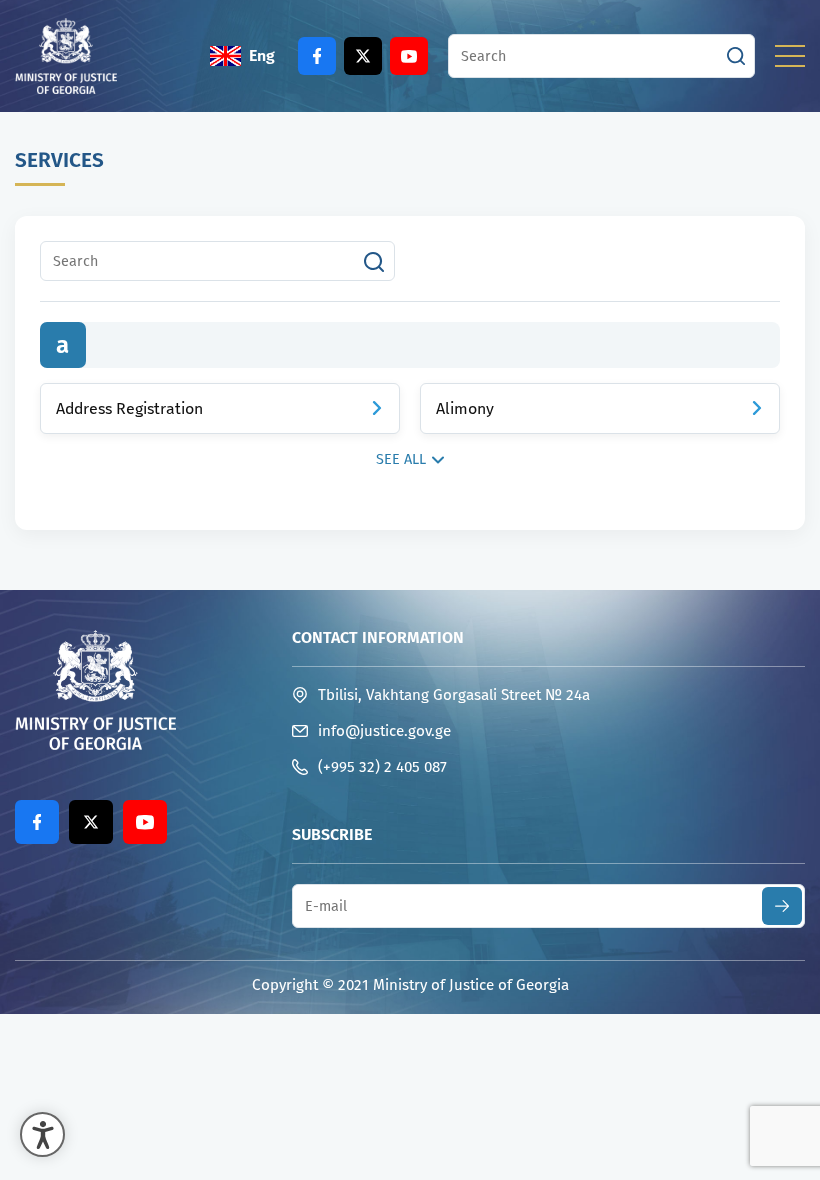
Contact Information (378, 637)
